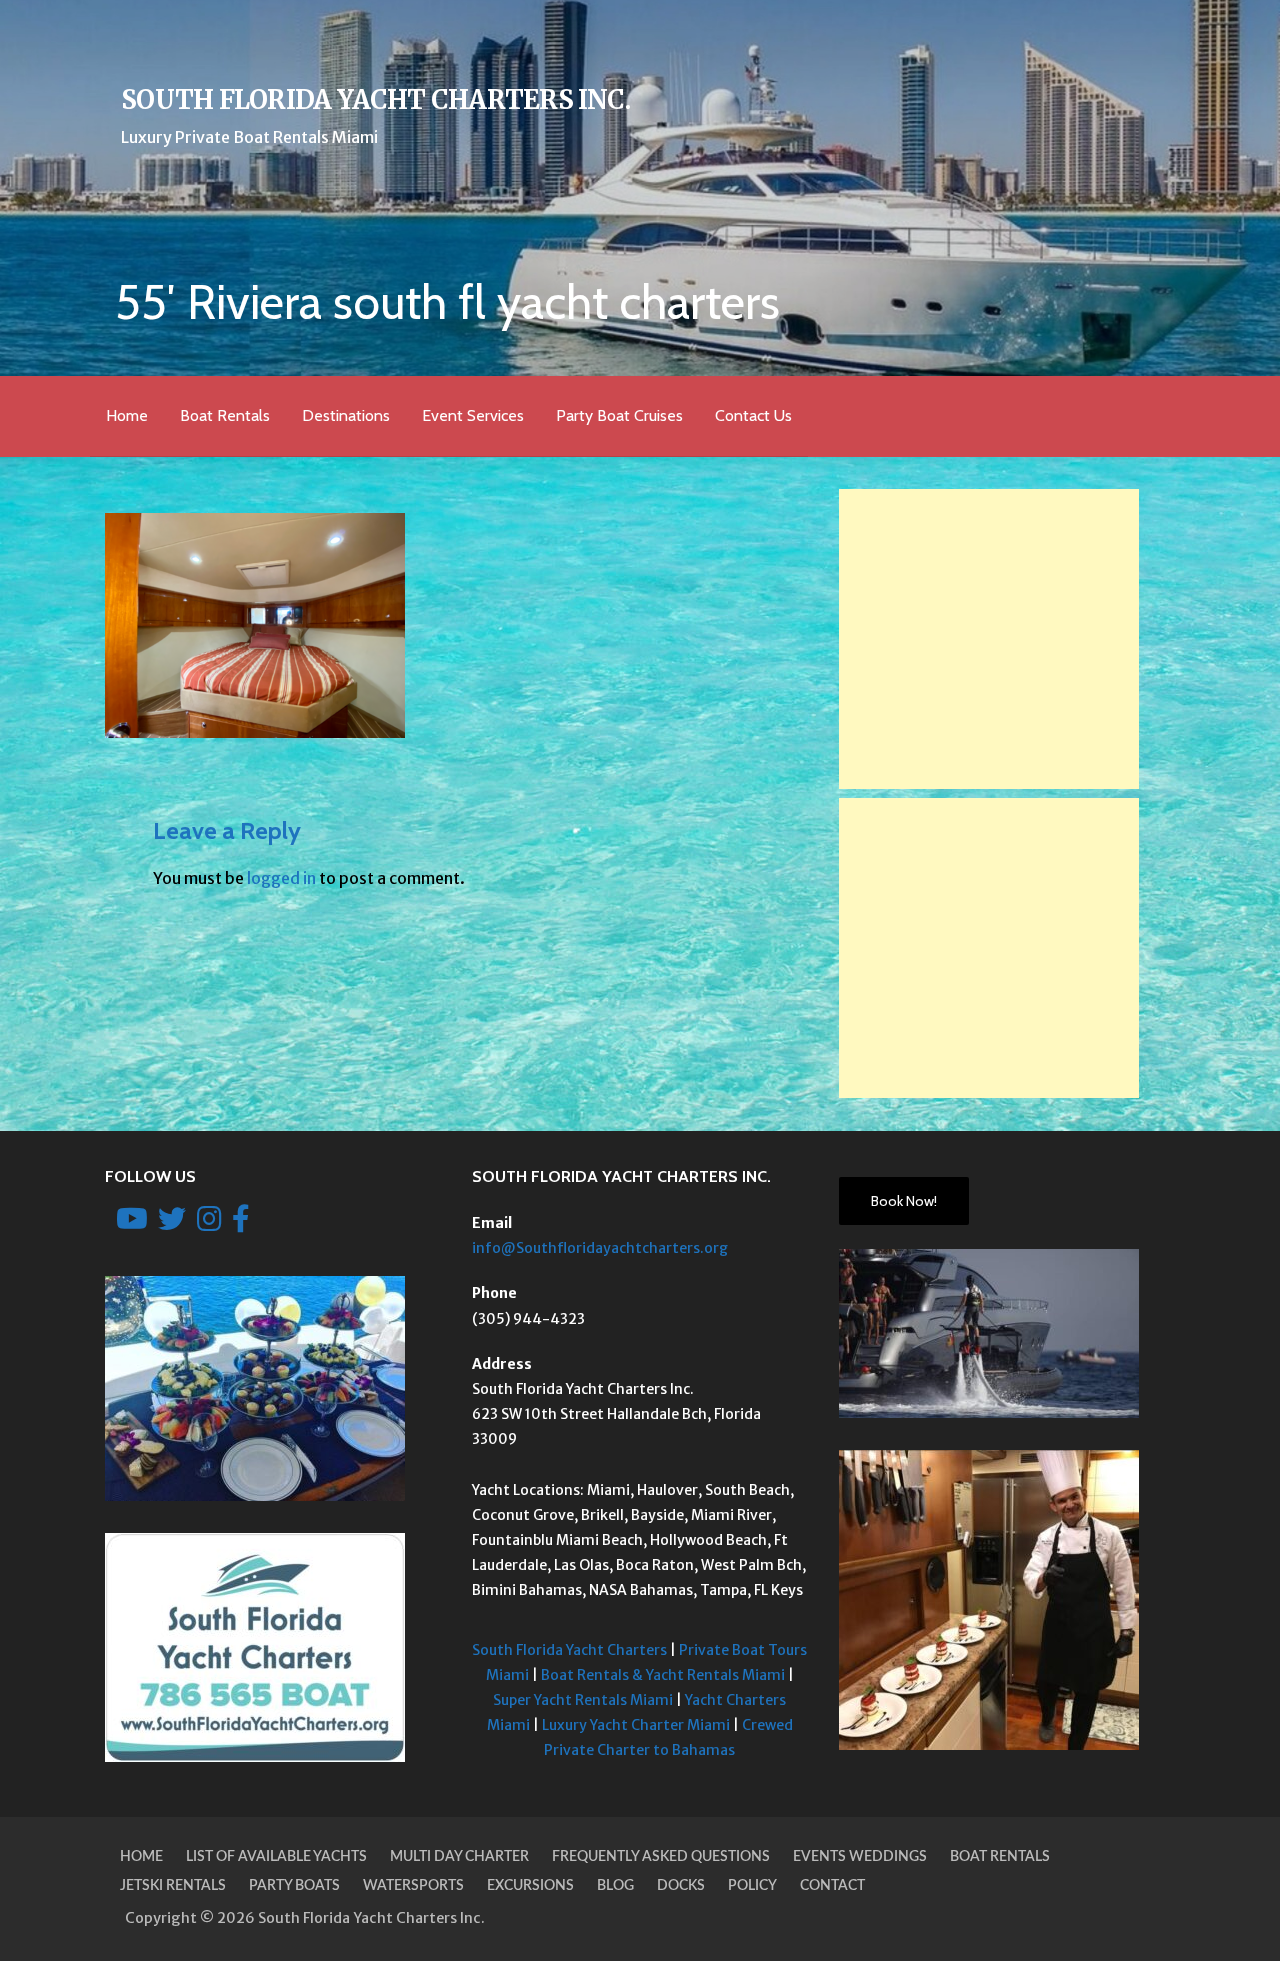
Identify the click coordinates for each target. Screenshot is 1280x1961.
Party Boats (294, 1886)
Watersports (413, 1886)
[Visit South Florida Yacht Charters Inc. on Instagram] (209, 1224)
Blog (615, 1886)
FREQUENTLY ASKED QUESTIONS (661, 1857)
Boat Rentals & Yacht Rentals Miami (663, 1675)
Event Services (473, 415)
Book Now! (904, 1201)
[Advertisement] (989, 639)
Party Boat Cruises (619, 415)
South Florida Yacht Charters (569, 1650)
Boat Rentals (225, 415)
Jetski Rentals (173, 1886)
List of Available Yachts (276, 1857)
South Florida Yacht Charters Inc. (375, 100)
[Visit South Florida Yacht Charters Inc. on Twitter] (172, 1224)
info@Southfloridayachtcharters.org (600, 1248)
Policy (752, 1886)
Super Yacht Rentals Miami (583, 1700)
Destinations (346, 415)
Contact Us (753, 415)
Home (127, 415)
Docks (681, 1886)
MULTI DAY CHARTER (459, 1857)
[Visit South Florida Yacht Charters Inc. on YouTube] (132, 1224)
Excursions (530, 1886)
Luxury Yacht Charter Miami (636, 1725)
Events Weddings (860, 1857)
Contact (832, 1886)
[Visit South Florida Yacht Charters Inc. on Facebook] (241, 1224)
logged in (281, 878)
